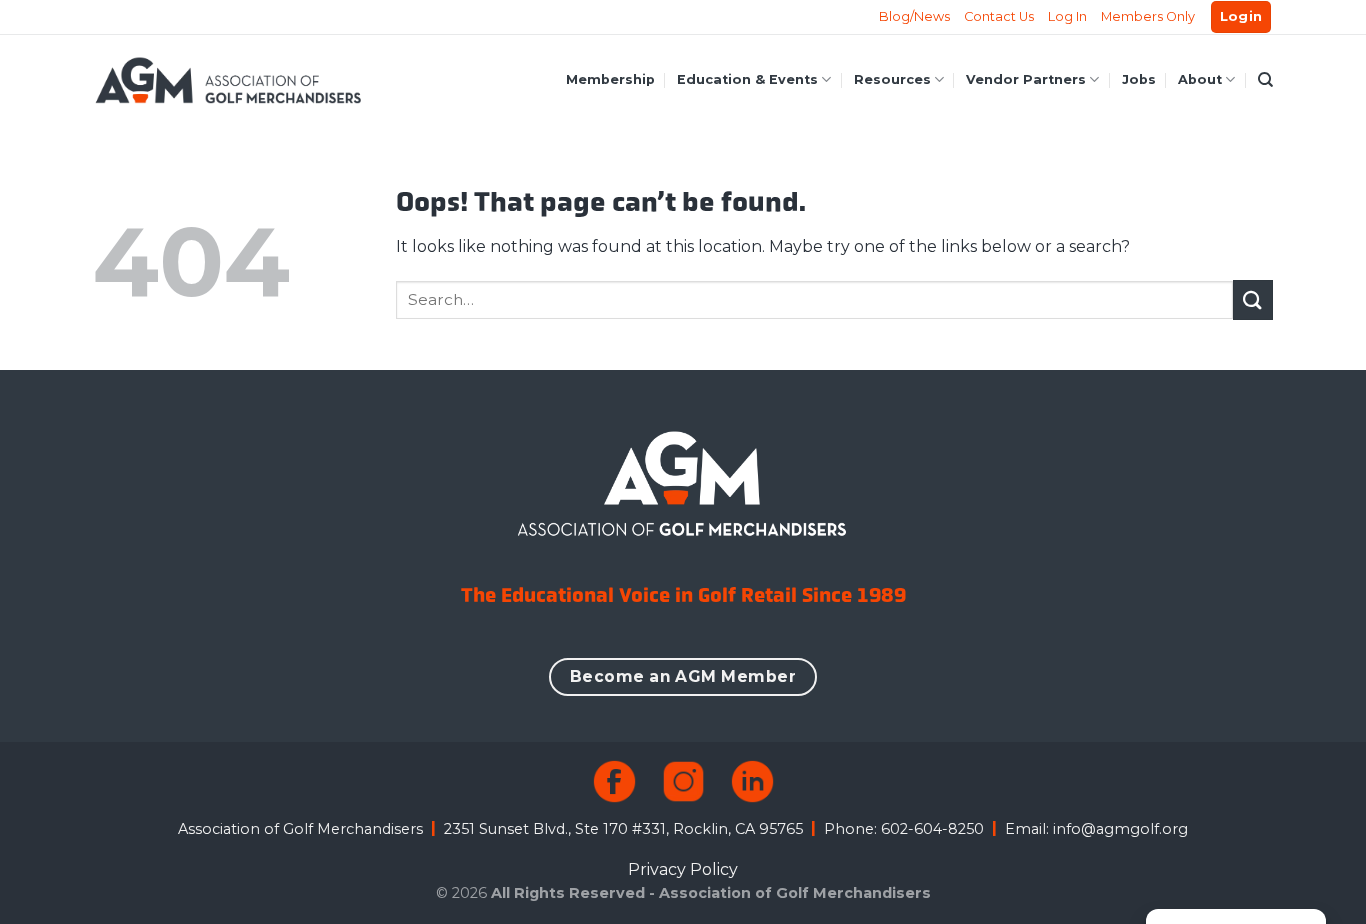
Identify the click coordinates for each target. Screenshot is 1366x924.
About (1200, 79)
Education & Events (747, 79)
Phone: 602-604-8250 (904, 829)
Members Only (1148, 16)
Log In (1067, 16)
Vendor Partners (1026, 79)
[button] (1241, 17)
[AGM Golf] (228, 80)
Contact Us (999, 16)
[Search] (1265, 80)
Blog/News (914, 16)
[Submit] (1253, 299)
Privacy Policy (683, 869)
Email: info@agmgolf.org (1096, 829)
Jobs (1139, 79)
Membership (610, 79)
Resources (892, 79)
